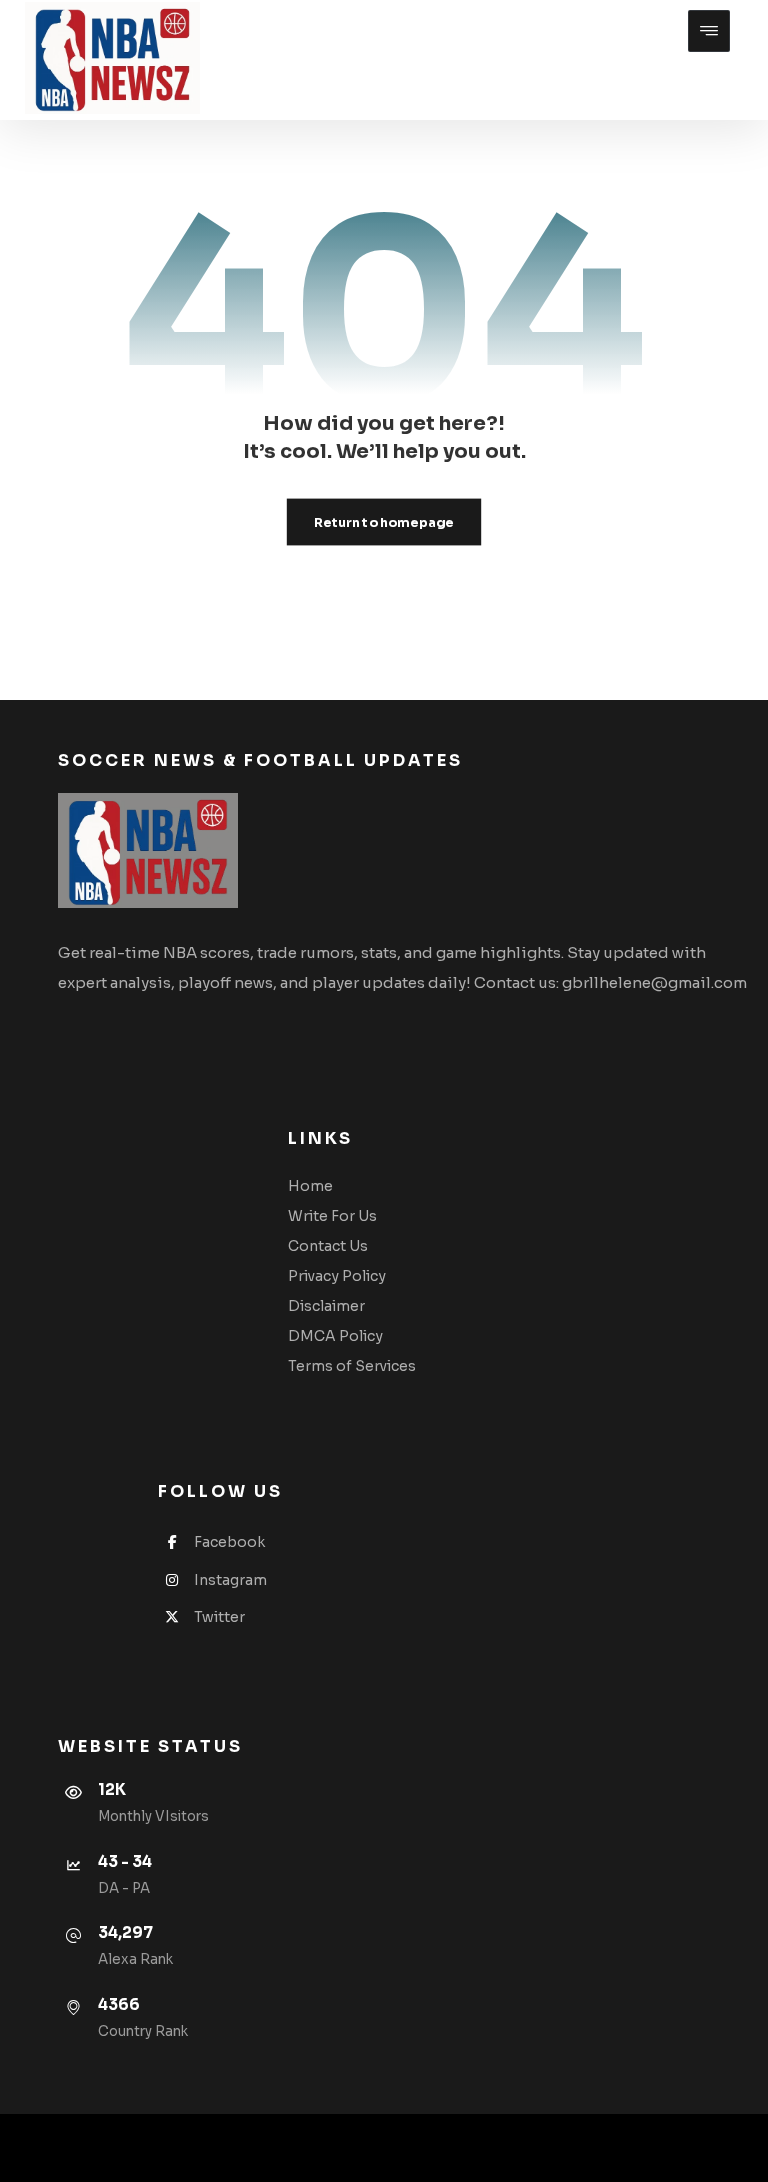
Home (310, 1186)
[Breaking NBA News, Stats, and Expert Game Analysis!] (112, 58)
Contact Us (328, 1246)
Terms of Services (352, 1366)
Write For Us (332, 1216)
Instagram (230, 1580)
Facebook (229, 1542)
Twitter (219, 1617)
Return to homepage (384, 522)
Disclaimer (326, 1306)
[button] (709, 31)
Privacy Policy (337, 1276)
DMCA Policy (335, 1336)
